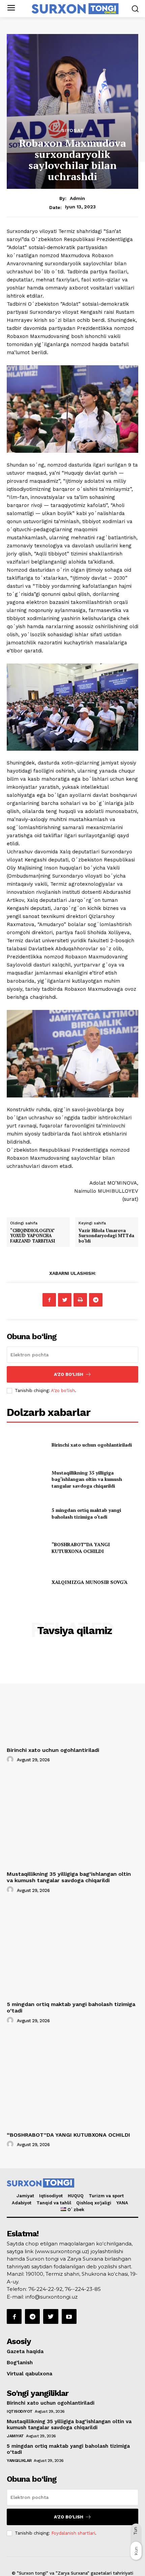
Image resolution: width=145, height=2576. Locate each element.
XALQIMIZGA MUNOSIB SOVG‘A (90, 1582)
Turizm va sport (106, 2196)
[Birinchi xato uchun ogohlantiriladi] (26, 1445)
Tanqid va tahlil (54, 2203)
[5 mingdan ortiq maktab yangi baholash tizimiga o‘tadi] (26, 1514)
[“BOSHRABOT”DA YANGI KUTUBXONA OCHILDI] (26, 1548)
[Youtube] (69, 2316)
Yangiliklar (19, 2461)
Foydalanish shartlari (73, 2533)
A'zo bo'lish (63, 1391)
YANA (122, 2203)
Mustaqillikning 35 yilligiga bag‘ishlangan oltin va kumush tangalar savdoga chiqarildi (87, 1479)
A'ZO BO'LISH (69, 1374)
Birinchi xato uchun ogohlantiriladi (92, 1445)
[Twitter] (65, 1300)
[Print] (80, 1300)
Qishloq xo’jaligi (94, 2203)
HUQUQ (76, 2196)
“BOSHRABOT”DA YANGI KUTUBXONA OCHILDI (81, 1548)
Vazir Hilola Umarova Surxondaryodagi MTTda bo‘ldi (106, 1236)
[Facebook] (49, 1300)
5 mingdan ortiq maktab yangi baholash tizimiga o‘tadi (86, 1513)
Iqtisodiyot (51, 2196)
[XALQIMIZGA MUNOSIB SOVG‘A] (26, 1582)
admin (77, 198)
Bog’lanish (20, 2363)
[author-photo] (11, 1760)
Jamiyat (25, 2196)
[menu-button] (11, 9)
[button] (135, 9)
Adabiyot (22, 2203)
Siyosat (73, 130)
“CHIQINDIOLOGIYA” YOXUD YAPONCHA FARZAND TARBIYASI (33, 1236)
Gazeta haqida (25, 2351)
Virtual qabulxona (30, 2374)
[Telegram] (96, 1300)
